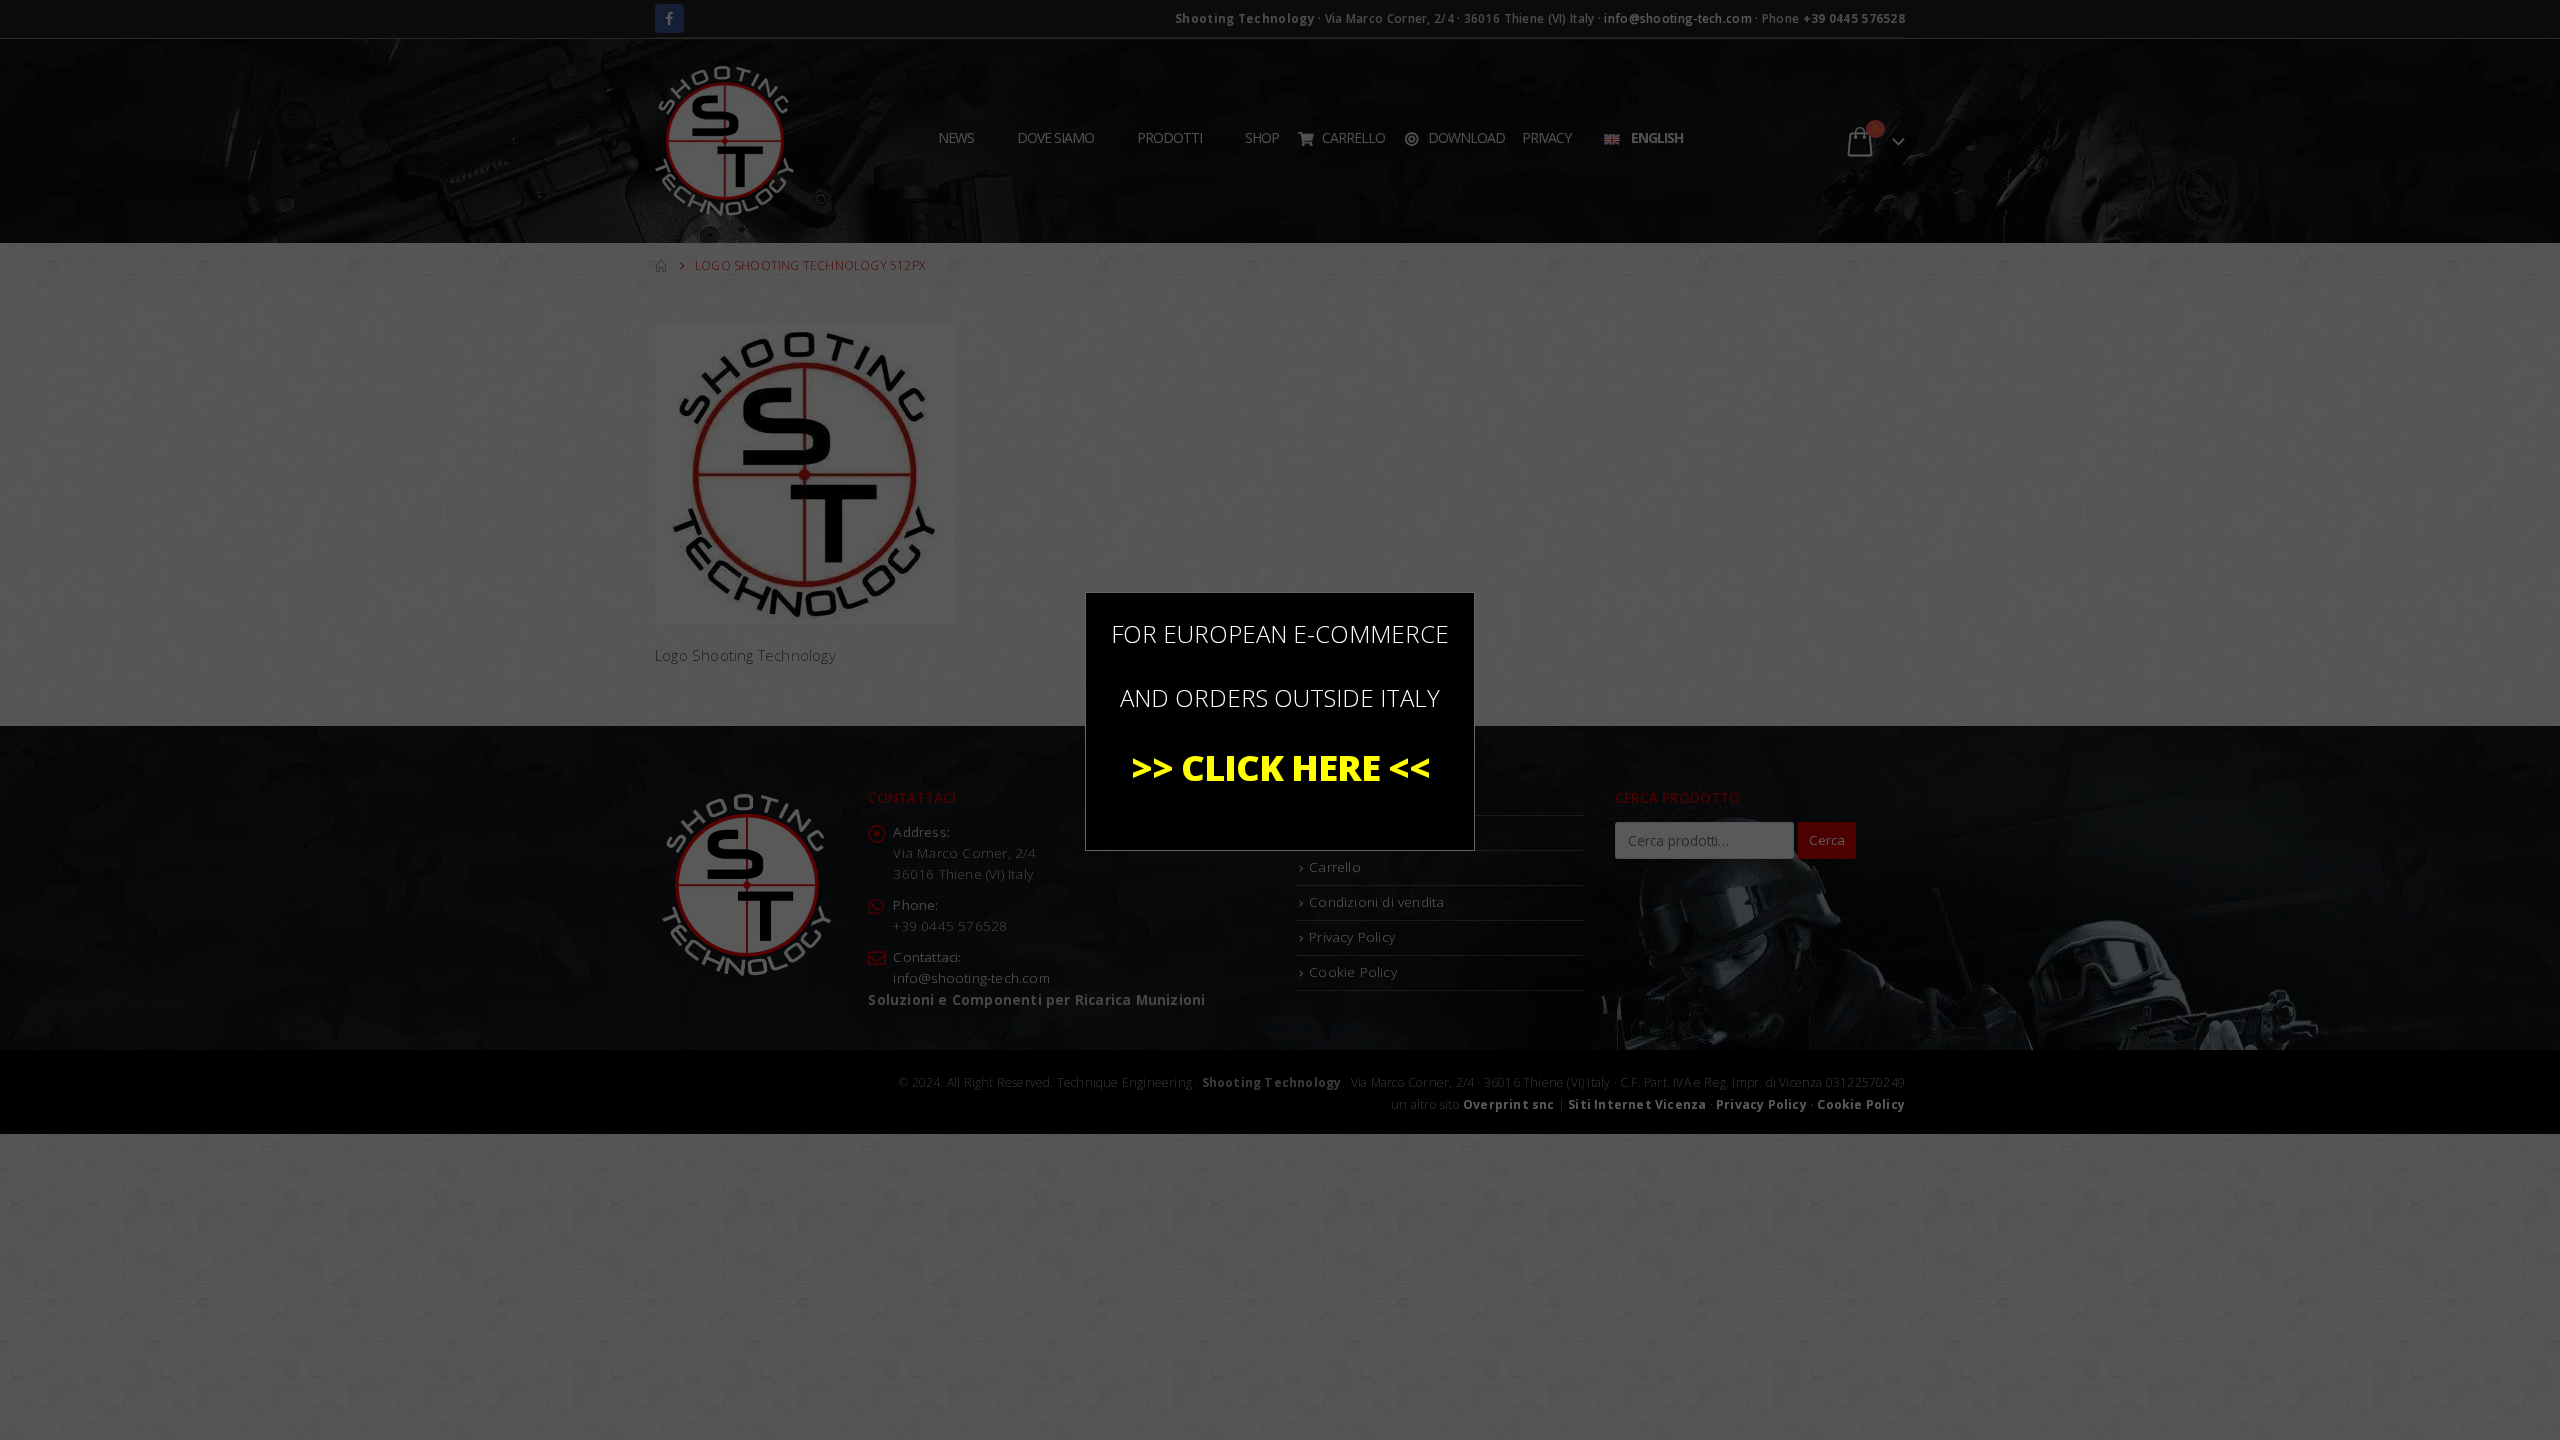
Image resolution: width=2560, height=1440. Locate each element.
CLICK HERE (1280, 767)
